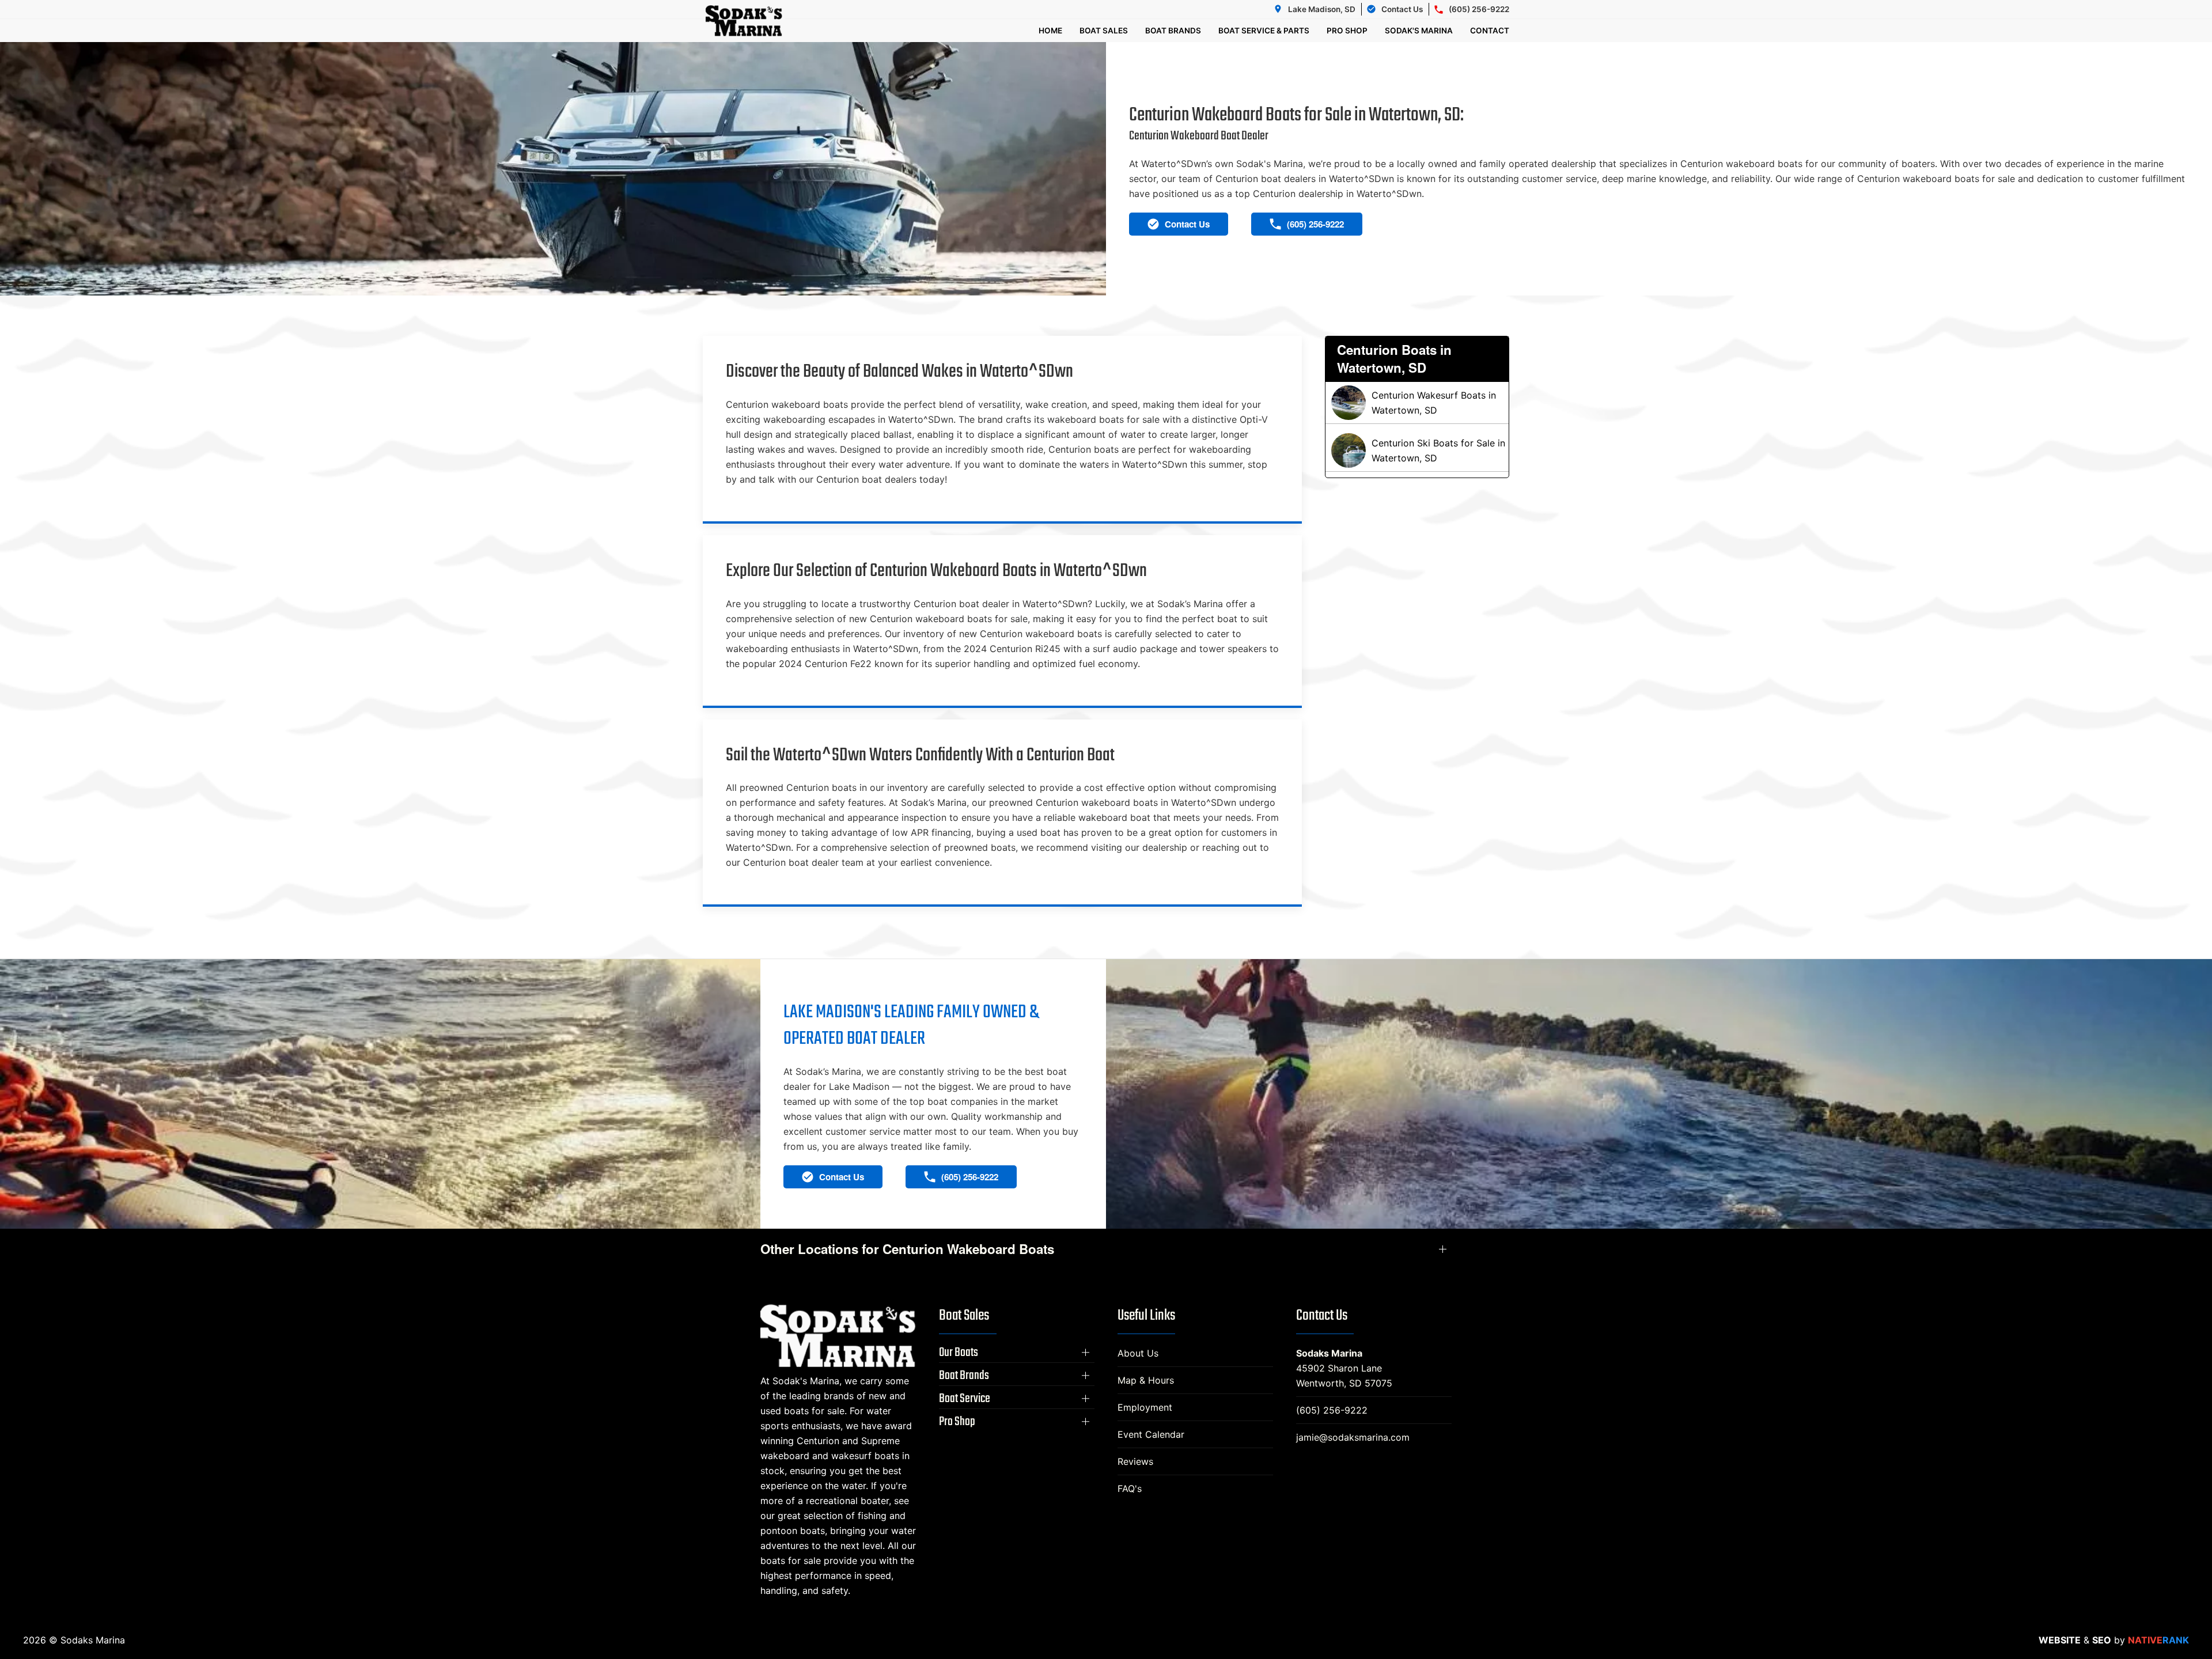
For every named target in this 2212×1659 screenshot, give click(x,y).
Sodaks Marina (1329, 1353)
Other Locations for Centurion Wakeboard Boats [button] (907, 1249)
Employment (1145, 1407)
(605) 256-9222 (1332, 1410)
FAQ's (1130, 1488)
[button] (1017, 1353)
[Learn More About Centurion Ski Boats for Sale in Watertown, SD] (1417, 450)
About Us (1138, 1353)
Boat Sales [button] (1104, 31)
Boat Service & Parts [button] (1264, 31)
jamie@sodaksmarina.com (1353, 1437)
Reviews (1135, 1461)
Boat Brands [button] (1173, 31)
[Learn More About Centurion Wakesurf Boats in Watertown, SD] (1417, 403)
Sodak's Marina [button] (1419, 31)
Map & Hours (1146, 1380)
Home (1050, 31)
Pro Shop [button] (1347, 31)
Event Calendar (1151, 1434)
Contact (1490, 31)
